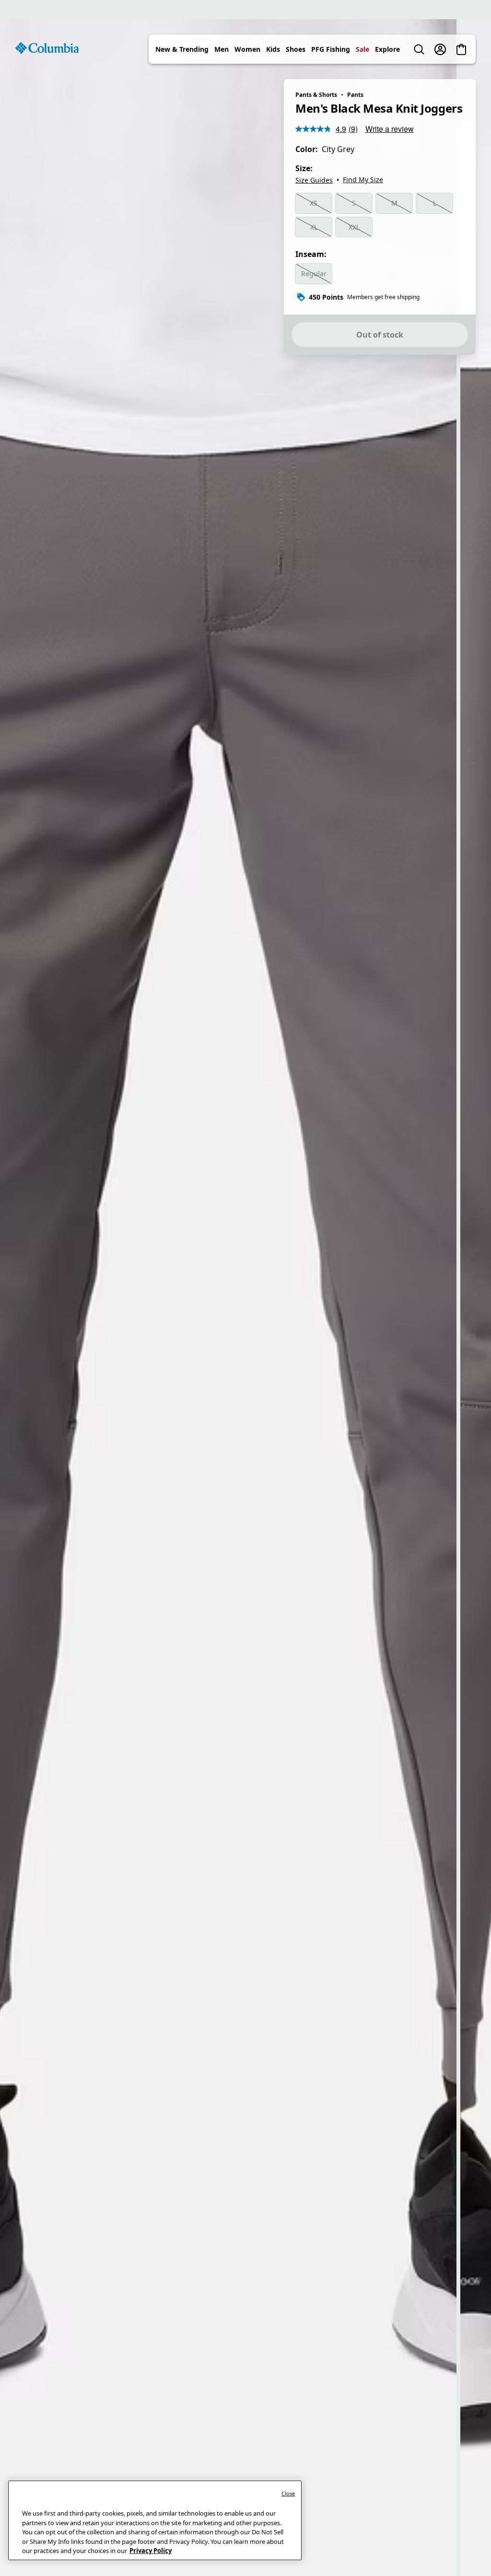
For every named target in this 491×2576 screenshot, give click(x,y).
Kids (273, 49)
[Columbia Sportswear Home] (47, 48)
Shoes (296, 49)
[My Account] (440, 49)
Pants (355, 95)
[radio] (314, 203)
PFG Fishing (331, 49)
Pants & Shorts (316, 95)
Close (288, 2493)
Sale (362, 49)
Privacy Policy (151, 2551)
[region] (245, 1298)
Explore (387, 49)
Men (222, 49)
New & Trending (182, 49)
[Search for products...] (419, 49)
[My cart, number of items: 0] (461, 49)
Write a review (390, 129)
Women (247, 49)
